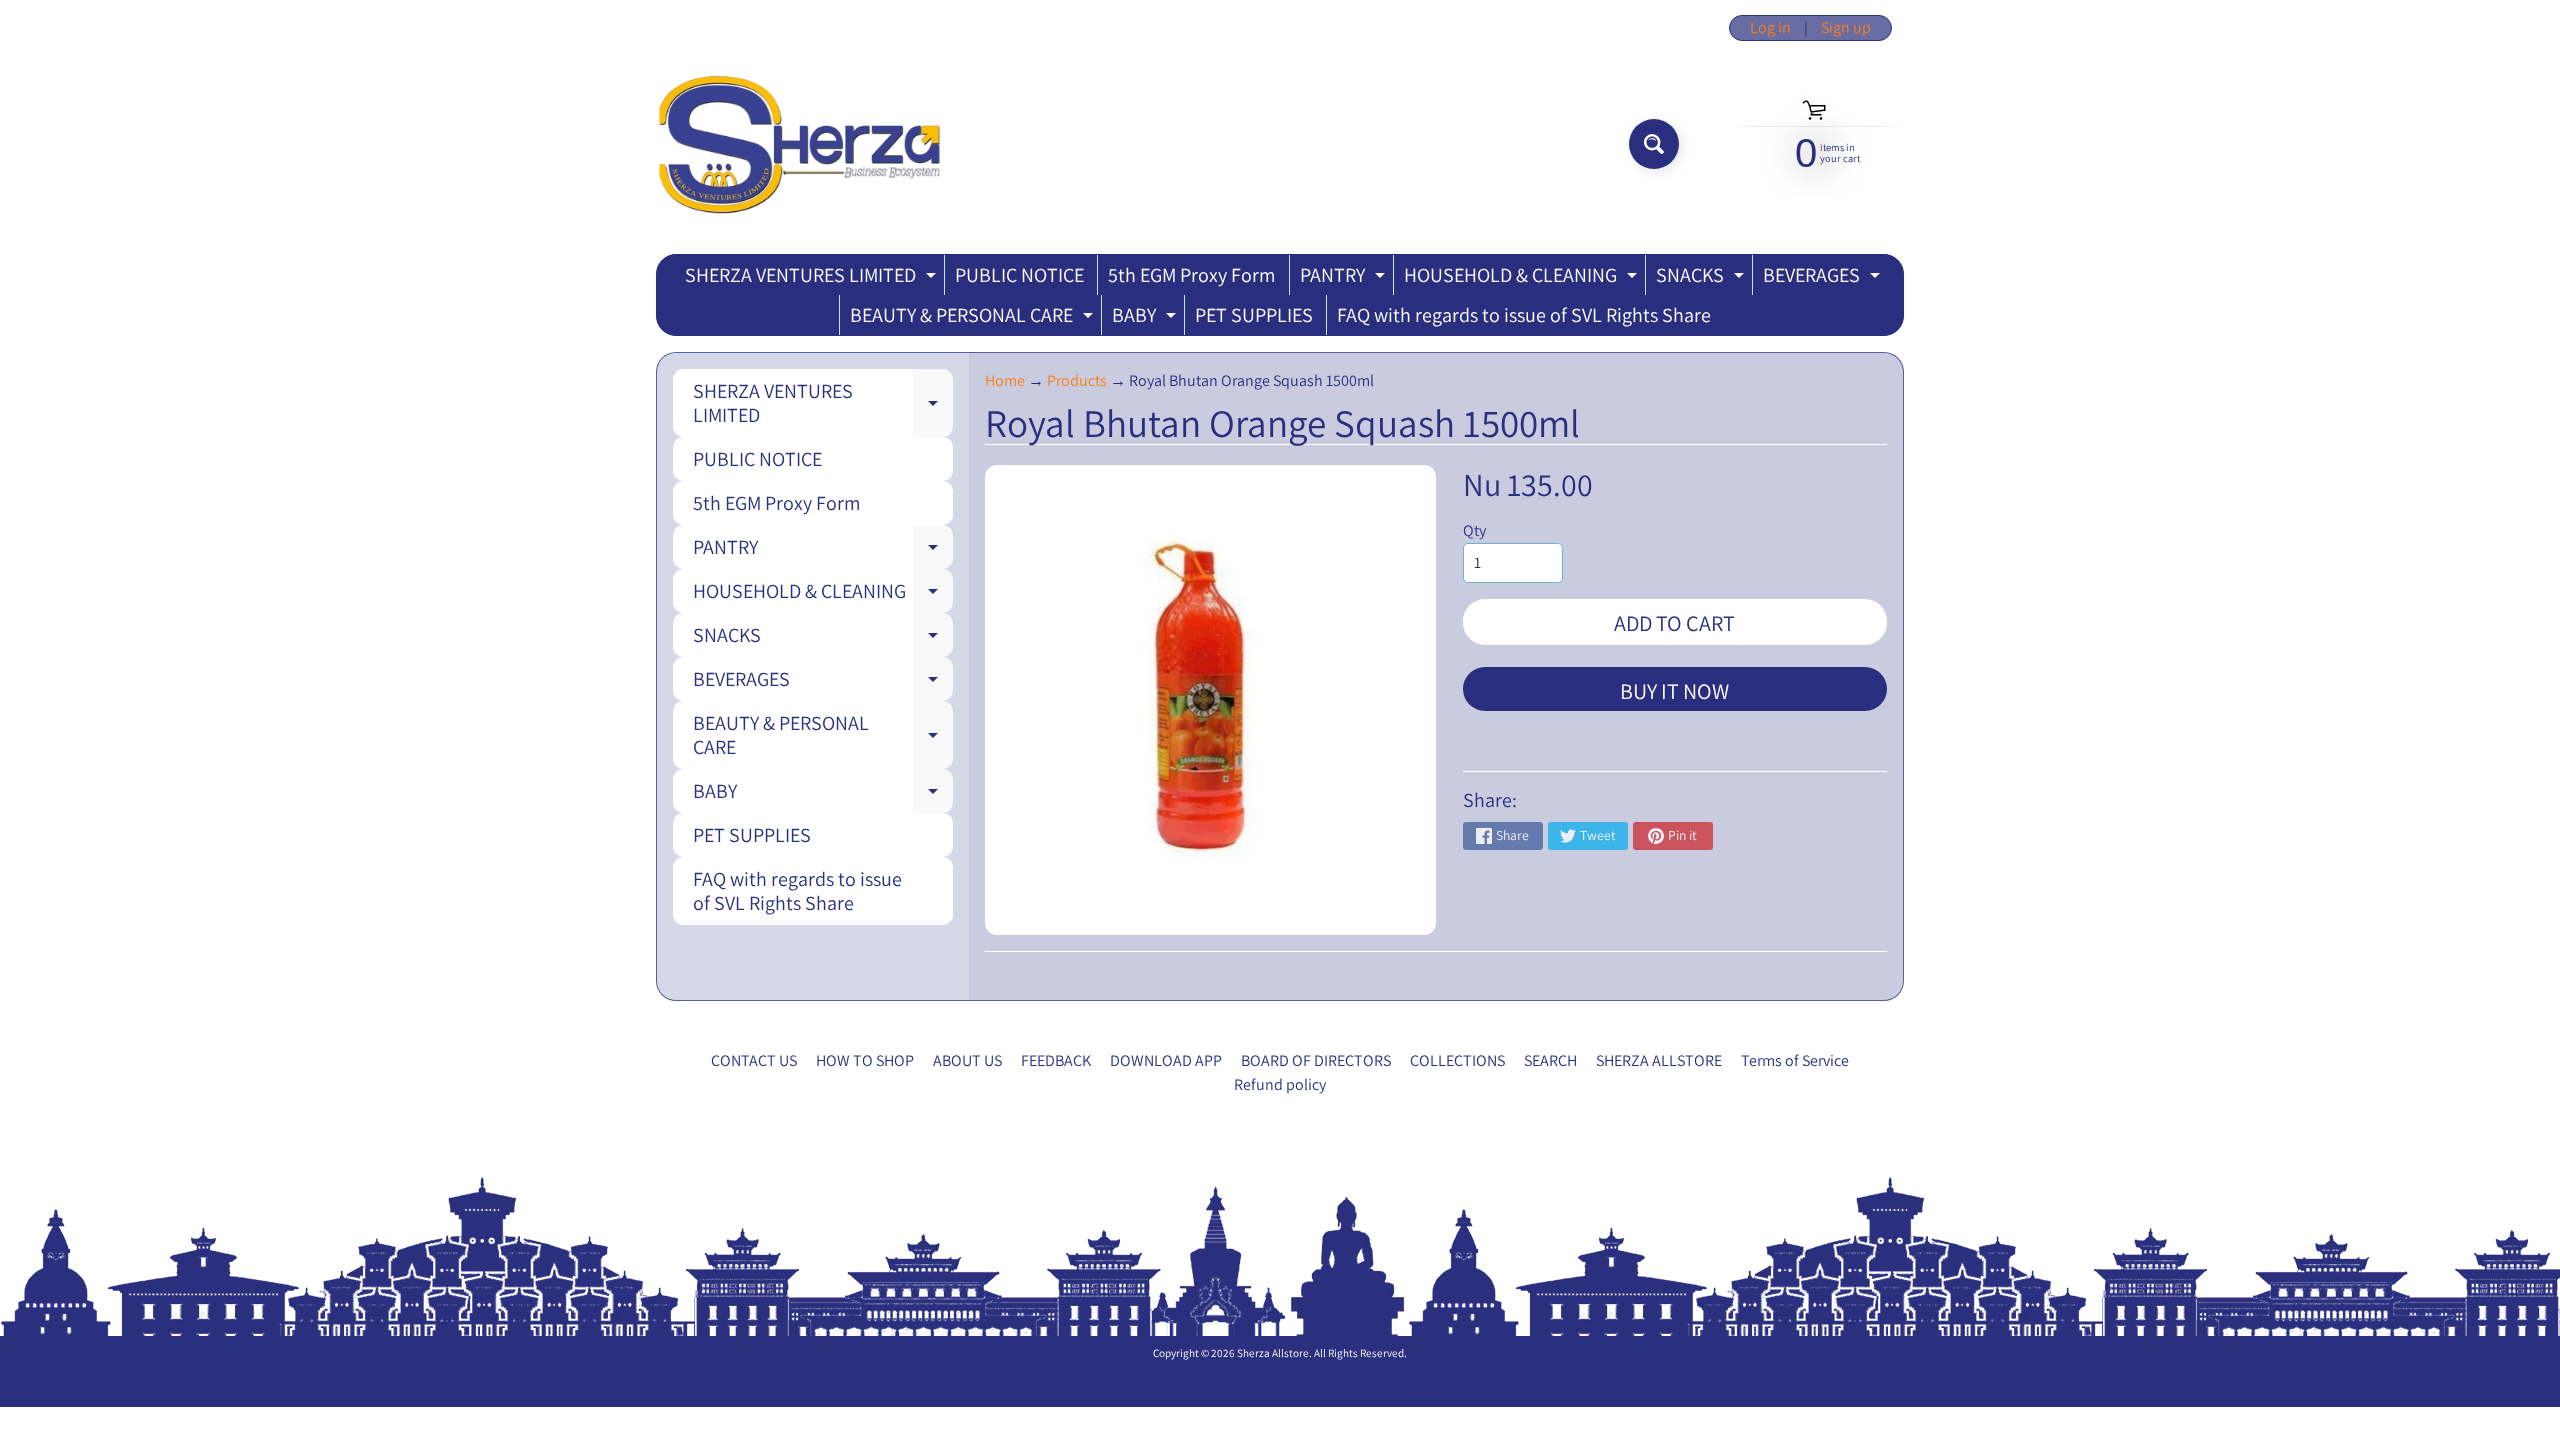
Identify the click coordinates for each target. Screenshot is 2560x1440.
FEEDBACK (1056, 1060)
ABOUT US (967, 1060)
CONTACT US (754, 1060)
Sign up (1846, 28)
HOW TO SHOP (865, 1060)
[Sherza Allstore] (798, 144)
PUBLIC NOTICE (1019, 275)
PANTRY (1345, 278)
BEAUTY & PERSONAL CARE (974, 318)
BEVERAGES (1824, 278)
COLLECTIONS (1457, 1060)
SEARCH (1550, 1060)
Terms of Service (1795, 1060)
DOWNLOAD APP (1166, 1060)
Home (1005, 380)
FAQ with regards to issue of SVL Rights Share (1524, 315)
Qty (1474, 530)
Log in (1770, 28)
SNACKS (1702, 278)
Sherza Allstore (1273, 1353)
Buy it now (1674, 691)
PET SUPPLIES (1254, 315)
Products (1077, 380)
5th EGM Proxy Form (1192, 275)
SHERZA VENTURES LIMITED (813, 278)
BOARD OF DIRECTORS (1316, 1060)
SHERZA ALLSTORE (1659, 1060)
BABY (1146, 318)
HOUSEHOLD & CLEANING (1523, 278)
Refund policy (1280, 1084)
